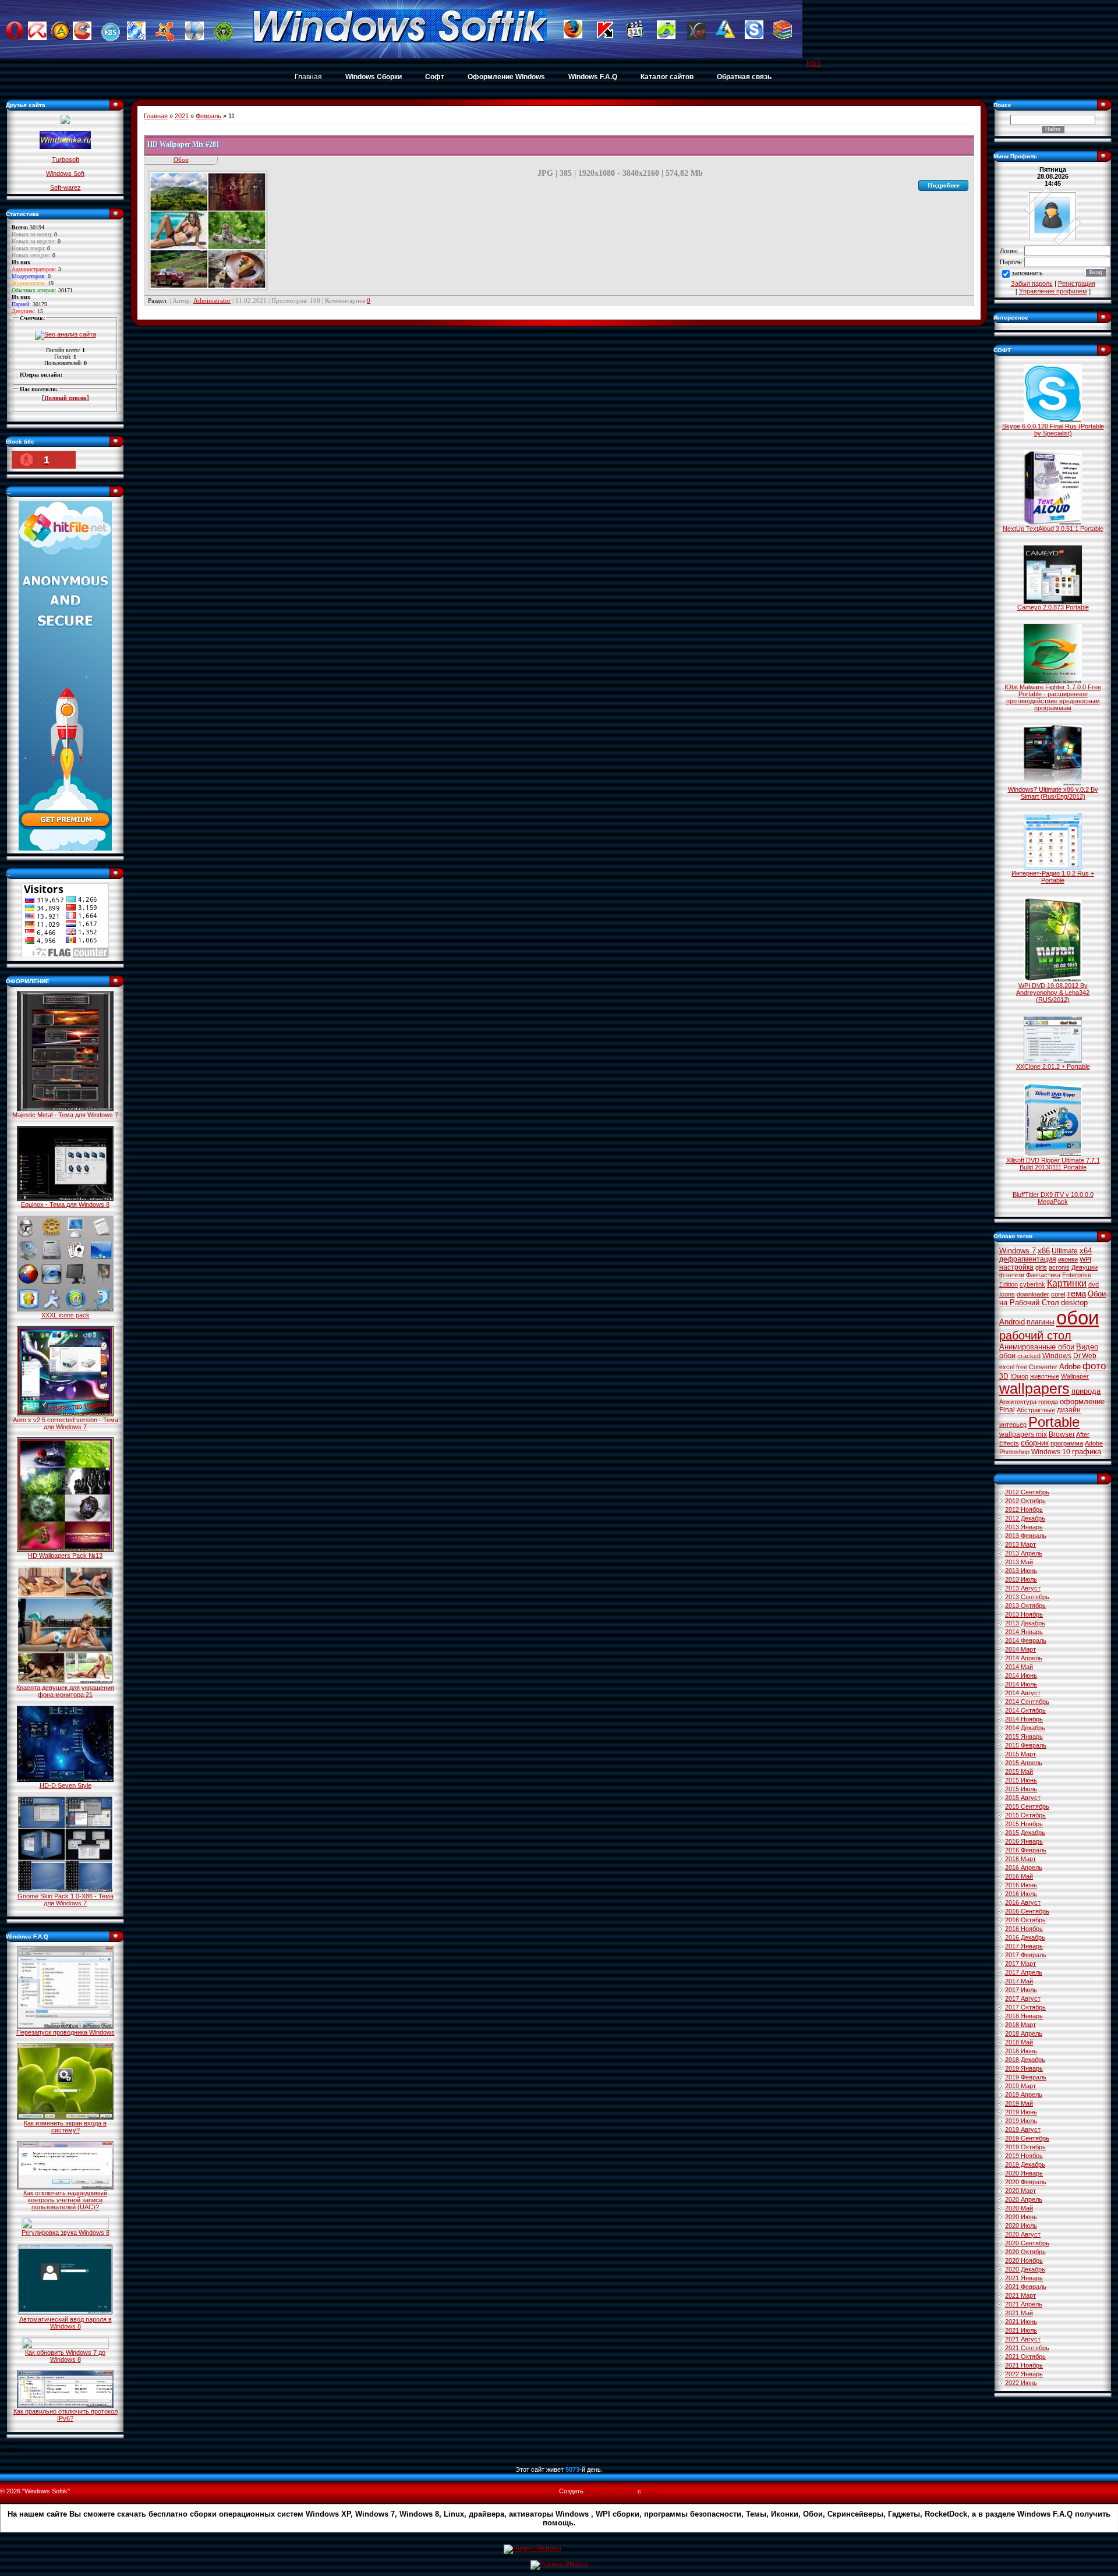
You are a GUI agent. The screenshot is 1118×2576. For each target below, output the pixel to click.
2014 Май (1019, 1667)
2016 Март (1020, 1859)
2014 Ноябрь (1024, 1719)
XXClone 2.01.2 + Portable (1053, 1066)
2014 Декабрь (1025, 1728)
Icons (1007, 1294)
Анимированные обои (1037, 1347)
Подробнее (944, 185)
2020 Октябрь (1025, 2252)
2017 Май (1019, 1981)
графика (1087, 1452)
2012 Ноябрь (1024, 1510)
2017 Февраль (1026, 1955)
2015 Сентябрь (1027, 1806)
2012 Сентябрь (1027, 1492)
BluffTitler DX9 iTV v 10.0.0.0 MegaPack (1053, 1198)
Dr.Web (1085, 1356)
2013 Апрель (1024, 1553)
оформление (1082, 1402)
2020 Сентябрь (1027, 2243)
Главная (308, 77)
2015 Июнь (1021, 1780)
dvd (1094, 1284)
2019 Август (1023, 2129)
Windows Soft (65, 173)
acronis (1059, 1267)
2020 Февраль (1026, 2182)
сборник (1035, 1443)
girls (1041, 1267)
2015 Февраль (1026, 1745)
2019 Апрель (1024, 2095)
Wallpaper (1075, 1376)
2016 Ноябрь (1024, 1929)
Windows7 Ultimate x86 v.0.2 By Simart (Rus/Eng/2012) (1053, 793)
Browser (1062, 1434)
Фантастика (1043, 1275)
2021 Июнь (1021, 2322)
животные (1045, 1376)
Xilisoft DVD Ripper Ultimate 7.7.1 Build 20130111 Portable (1053, 1164)
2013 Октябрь (1025, 1606)
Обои (181, 160)
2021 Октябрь (1025, 2357)
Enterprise (1077, 1275)
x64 (1086, 1251)
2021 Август (1023, 2339)
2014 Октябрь (1025, 1710)
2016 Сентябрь (1027, 1911)
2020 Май (1019, 2208)
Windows (1057, 1356)
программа (1067, 1443)
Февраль (208, 116)
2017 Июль (1021, 1990)
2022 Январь (1024, 2374)
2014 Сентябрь (1027, 1702)
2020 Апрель (1024, 2199)
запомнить (1027, 274)
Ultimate (1065, 1251)
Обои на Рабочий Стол (1052, 1298)
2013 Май (1019, 1562)
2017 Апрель (1024, 1972)
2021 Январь (1024, 2278)
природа (1086, 1391)
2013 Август (1023, 1588)
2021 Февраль (1026, 2287)
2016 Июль (1021, 1894)
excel (1007, 1367)
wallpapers (1034, 1388)
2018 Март (1020, 2025)
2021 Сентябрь (1027, 2348)
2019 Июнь (1021, 2112)
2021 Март (1020, 2295)
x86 (1044, 1251)
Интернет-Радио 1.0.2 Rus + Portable (1053, 877)
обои (1078, 1318)
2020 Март (1020, 2191)
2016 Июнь (1021, 1885)
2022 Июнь (1021, 2383)
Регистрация (1077, 284)
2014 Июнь (1021, 1675)
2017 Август (1023, 1999)
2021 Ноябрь (1024, 2365)
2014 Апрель (1024, 1658)
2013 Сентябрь (1027, 1597)
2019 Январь (1024, 2068)
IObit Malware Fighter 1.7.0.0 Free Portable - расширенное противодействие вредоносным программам (1053, 697)
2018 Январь (1024, 2016)
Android (1012, 1322)
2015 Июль (1021, 1789)
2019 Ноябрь (1024, 2156)
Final (1007, 1410)
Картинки (1067, 1283)
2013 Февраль (1026, 1536)
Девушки (1085, 1267)
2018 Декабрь (1025, 2060)
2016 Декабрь (1025, 1937)
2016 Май (1019, 1876)
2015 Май (1019, 1771)
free (1022, 1367)
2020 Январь (1024, 2173)
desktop (1074, 1303)
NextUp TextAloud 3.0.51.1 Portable (1053, 529)
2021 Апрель (1024, 2304)
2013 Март (1020, 1544)
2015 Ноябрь (1024, 1824)
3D (1004, 1376)
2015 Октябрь (1025, 1815)
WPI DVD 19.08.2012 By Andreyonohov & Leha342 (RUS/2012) (1053, 993)
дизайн (1069, 1410)
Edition (1009, 1284)
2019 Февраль (1026, 2077)
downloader (1033, 1294)
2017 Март (1020, 1964)
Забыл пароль (1032, 284)
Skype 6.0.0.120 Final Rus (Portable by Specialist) (1053, 430)
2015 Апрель (1024, 1763)
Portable (1054, 1422)
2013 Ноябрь (1024, 1614)
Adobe (1070, 1367)
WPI (1085, 1259)
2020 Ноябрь (1024, 2260)
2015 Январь (1024, 1737)
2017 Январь (1024, 1946)
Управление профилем (1053, 291)
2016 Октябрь (1025, 1920)
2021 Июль (1021, 2330)
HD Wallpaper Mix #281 (183, 144)
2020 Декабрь (1025, 2269)
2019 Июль (1021, 2121)
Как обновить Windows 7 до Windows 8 (65, 2356)
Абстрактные (1036, 1410)
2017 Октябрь (1025, 2007)
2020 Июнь (1021, 2217)
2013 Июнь (1021, 1571)
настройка (1016, 1267)
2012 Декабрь (1025, 1518)
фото (1094, 1366)
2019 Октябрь (1025, 2147)
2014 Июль (1021, 1684)
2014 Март (1020, 1649)
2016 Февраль (1026, 1850)
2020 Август (1023, 2234)
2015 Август (1023, 1798)
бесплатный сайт (611, 2491)
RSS (814, 63)
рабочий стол (1035, 1335)
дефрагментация (1028, 1259)
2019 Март (1020, 2086)
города (1048, 1402)
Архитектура (1018, 1402)
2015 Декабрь (1025, 1833)
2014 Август (1023, 1693)
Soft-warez (66, 187)
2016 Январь (1024, 1841)
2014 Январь (1024, 1632)
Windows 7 (1018, 1251)
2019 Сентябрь (1027, 2138)
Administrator (212, 300)
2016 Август (1023, 1902)
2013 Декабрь (1025, 1623)
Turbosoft (66, 160)
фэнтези (1012, 1275)
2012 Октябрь (1025, 1501)
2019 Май (1019, 2103)
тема (1076, 1294)
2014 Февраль (1026, 1640)
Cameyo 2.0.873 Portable (1053, 607)
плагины (1041, 1322)
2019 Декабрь (1025, 2164)
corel (1058, 1294)
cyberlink (1032, 1284)
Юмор (1019, 1376)
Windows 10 (1051, 1452)
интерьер (1013, 1425)
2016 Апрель (1024, 1868)
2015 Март (1020, 1754)
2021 (182, 116)
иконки (1068, 1259)
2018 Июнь (1021, 2051)
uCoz (650, 2491)
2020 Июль (1021, 2226)
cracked (1029, 1356)
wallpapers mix (1023, 1434)
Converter (1043, 1367)
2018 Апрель (1024, 2033)
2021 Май (1019, 2313)
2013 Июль (1021, 1579)
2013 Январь (1024, 1527)
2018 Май (1019, 2042)
